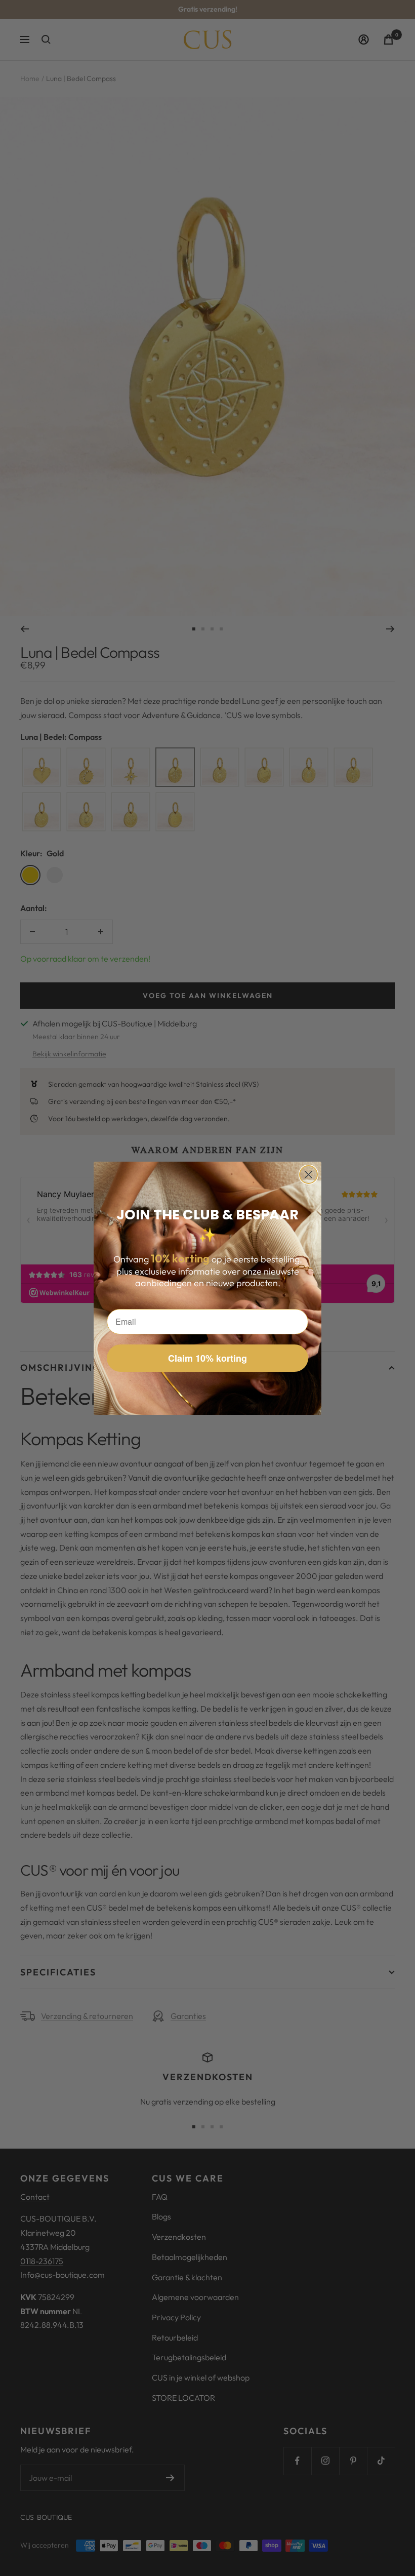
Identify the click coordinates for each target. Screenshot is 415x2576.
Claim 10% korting (207, 1358)
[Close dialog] (308, 1175)
